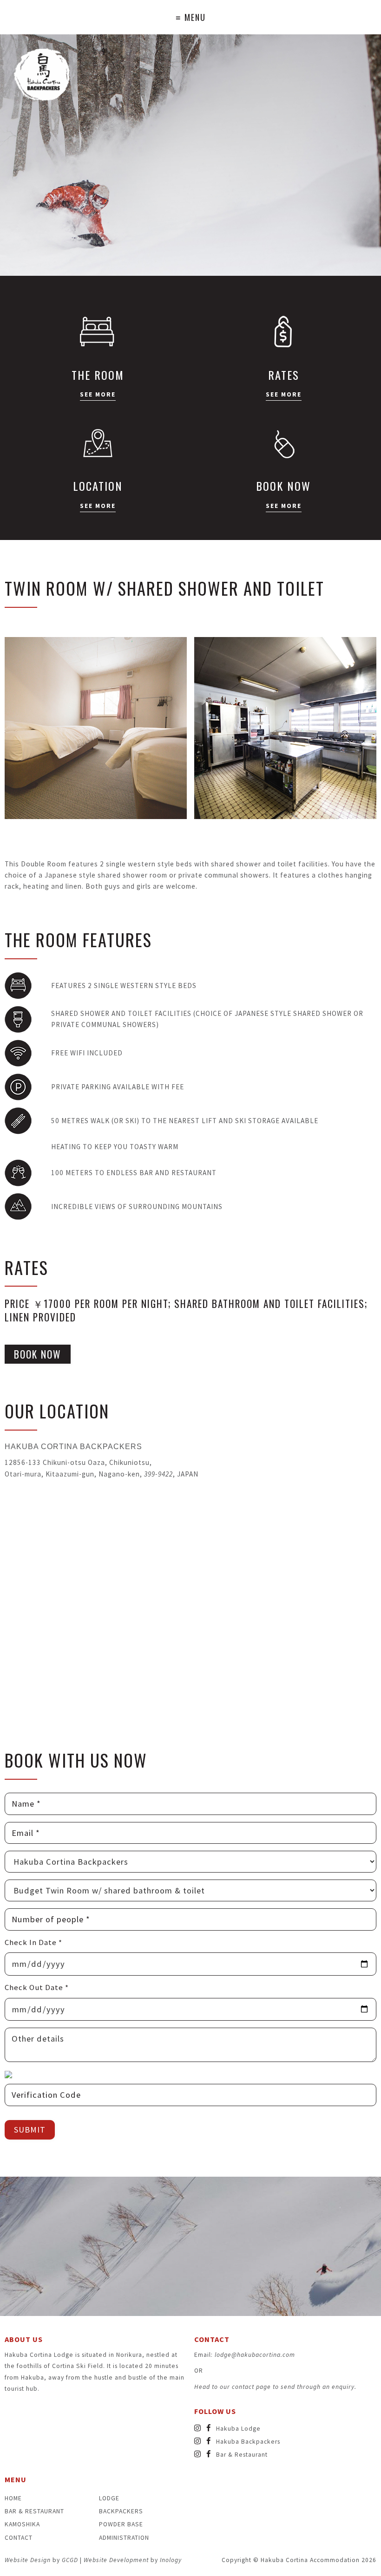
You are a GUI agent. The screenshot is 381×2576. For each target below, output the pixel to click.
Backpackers (121, 2511)
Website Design (28, 2560)
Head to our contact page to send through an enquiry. (275, 2387)
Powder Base (121, 2524)
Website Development (116, 2560)
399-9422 (158, 1474)
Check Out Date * (37, 1987)
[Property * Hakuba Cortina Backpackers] (190, 1862)
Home (13, 2498)
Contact (19, 2538)
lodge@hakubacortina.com (255, 2355)
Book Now (38, 1354)
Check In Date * (33, 1942)
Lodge (109, 2498)
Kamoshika (22, 2524)
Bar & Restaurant (34, 2511)
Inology (171, 2560)
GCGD (70, 2560)
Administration (124, 2538)
